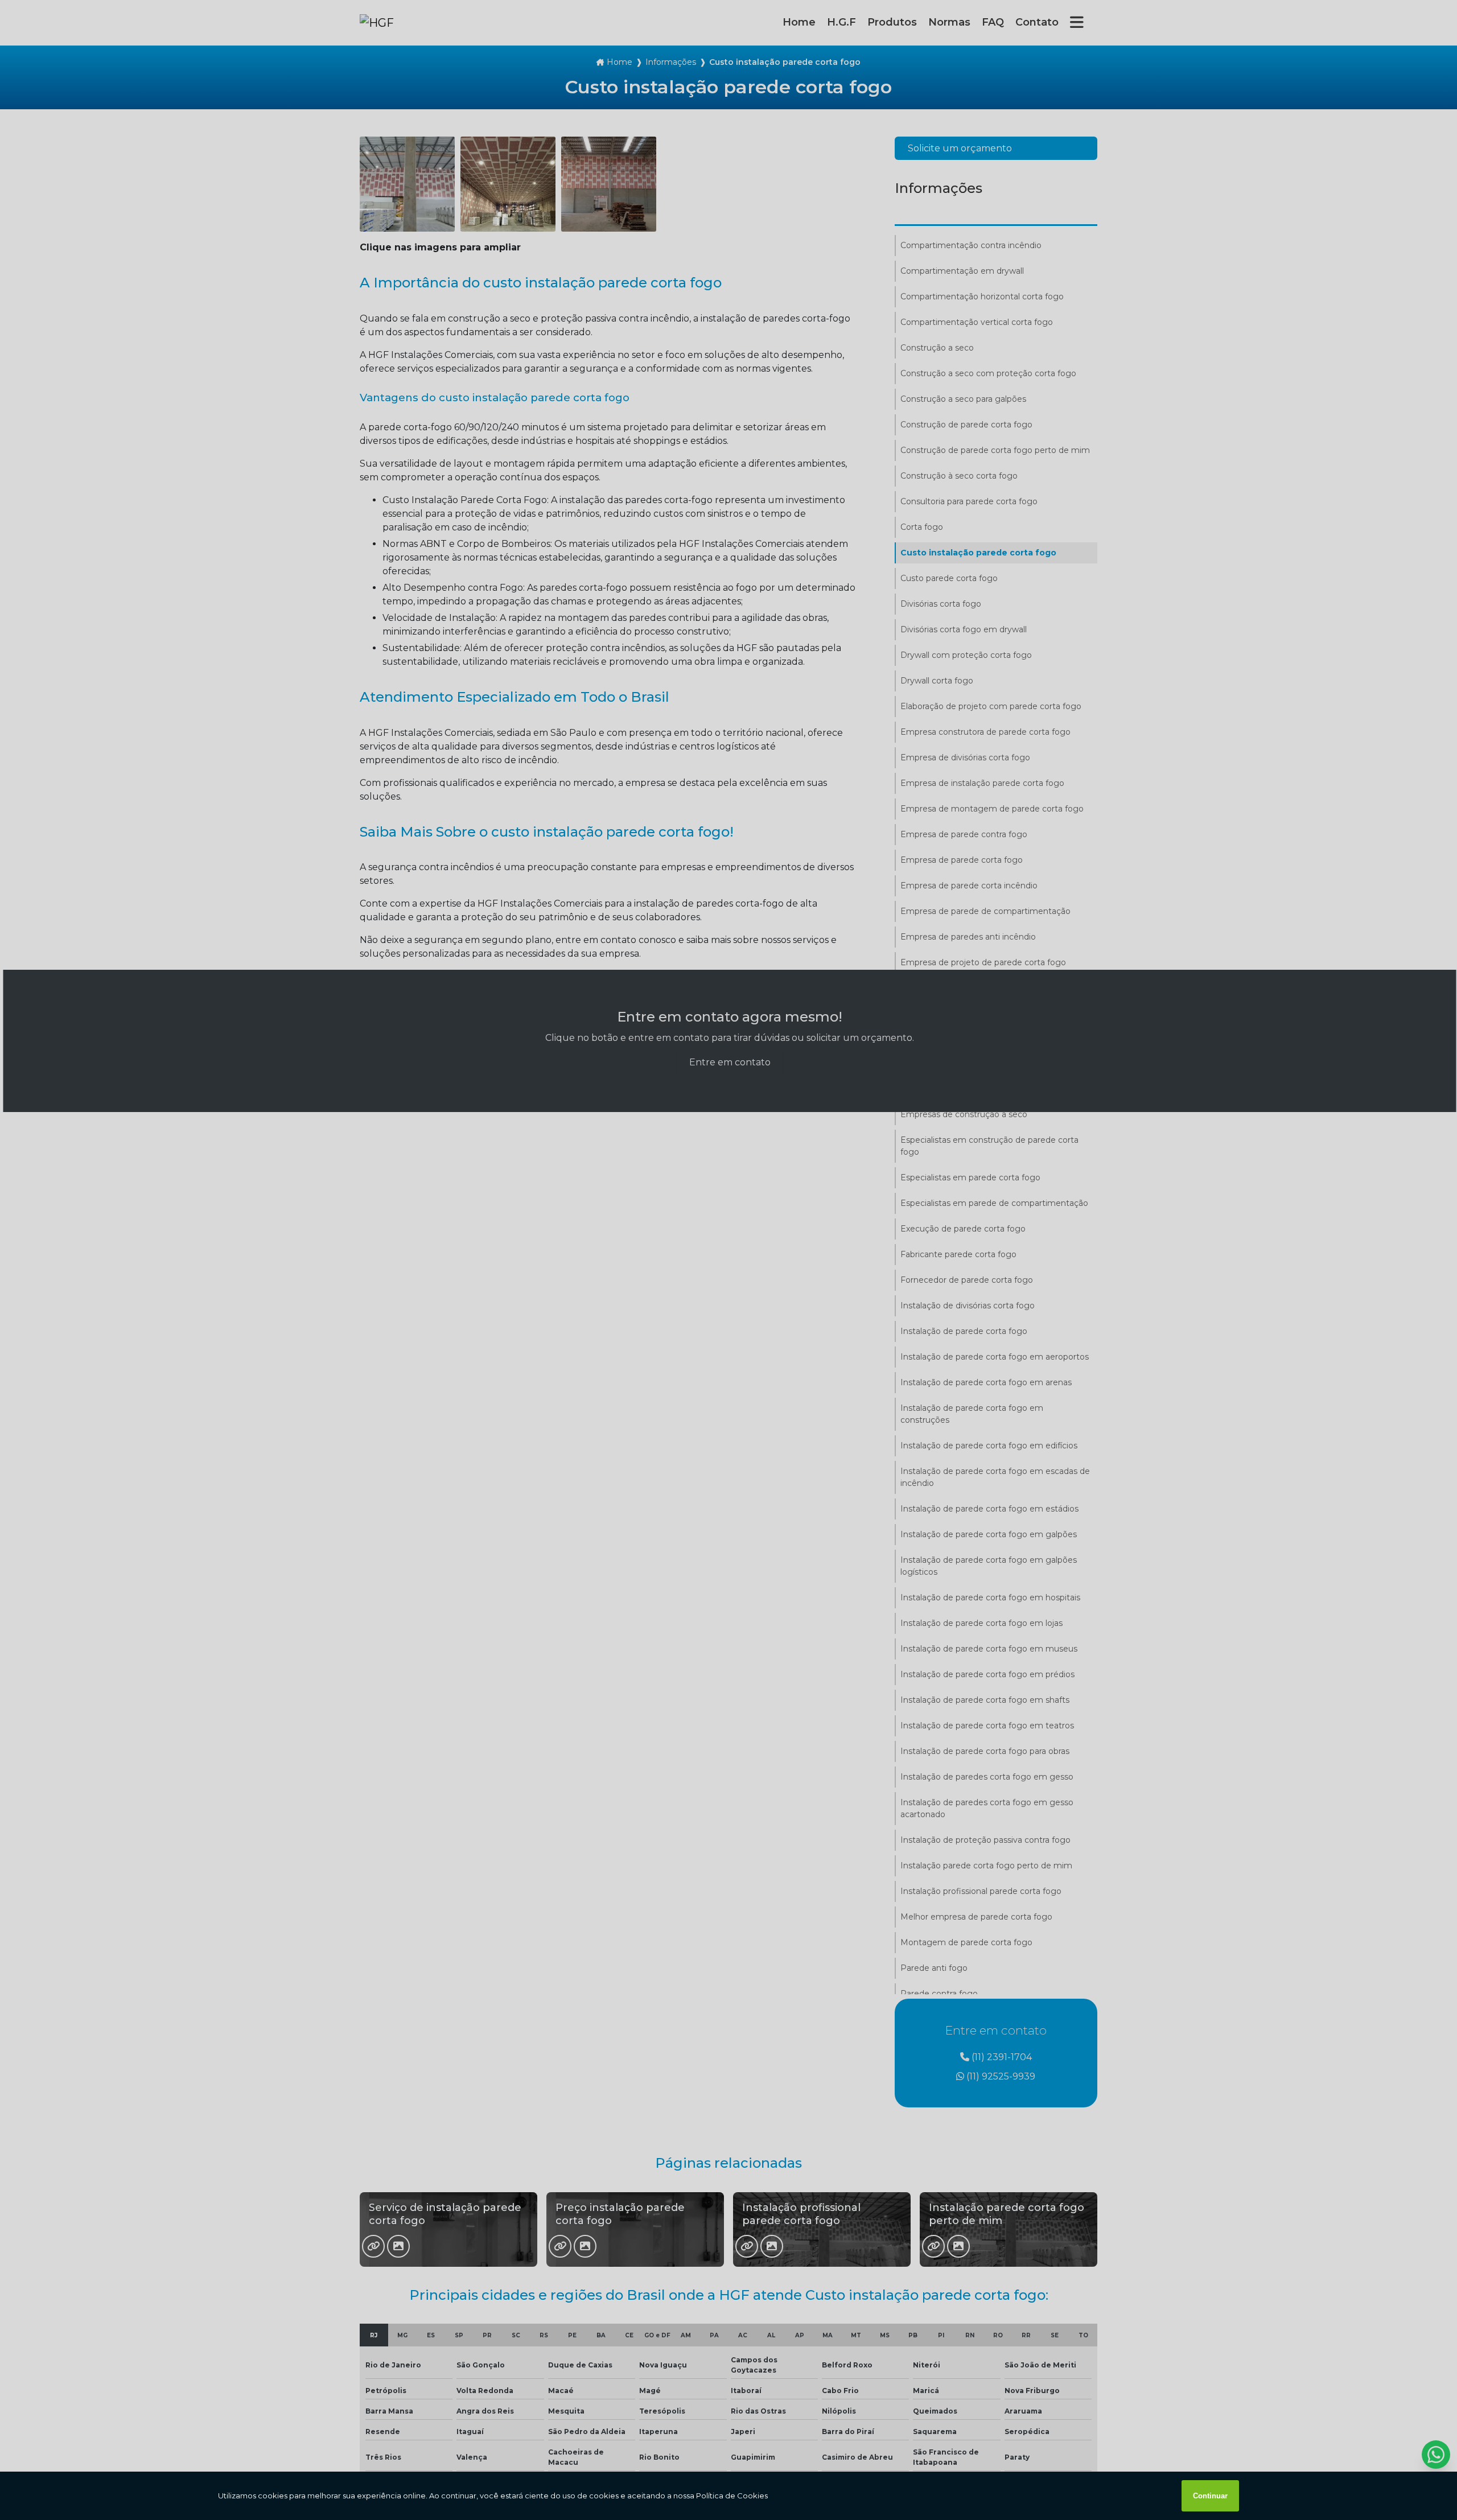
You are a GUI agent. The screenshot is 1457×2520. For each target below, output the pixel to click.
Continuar (1210, 2496)
